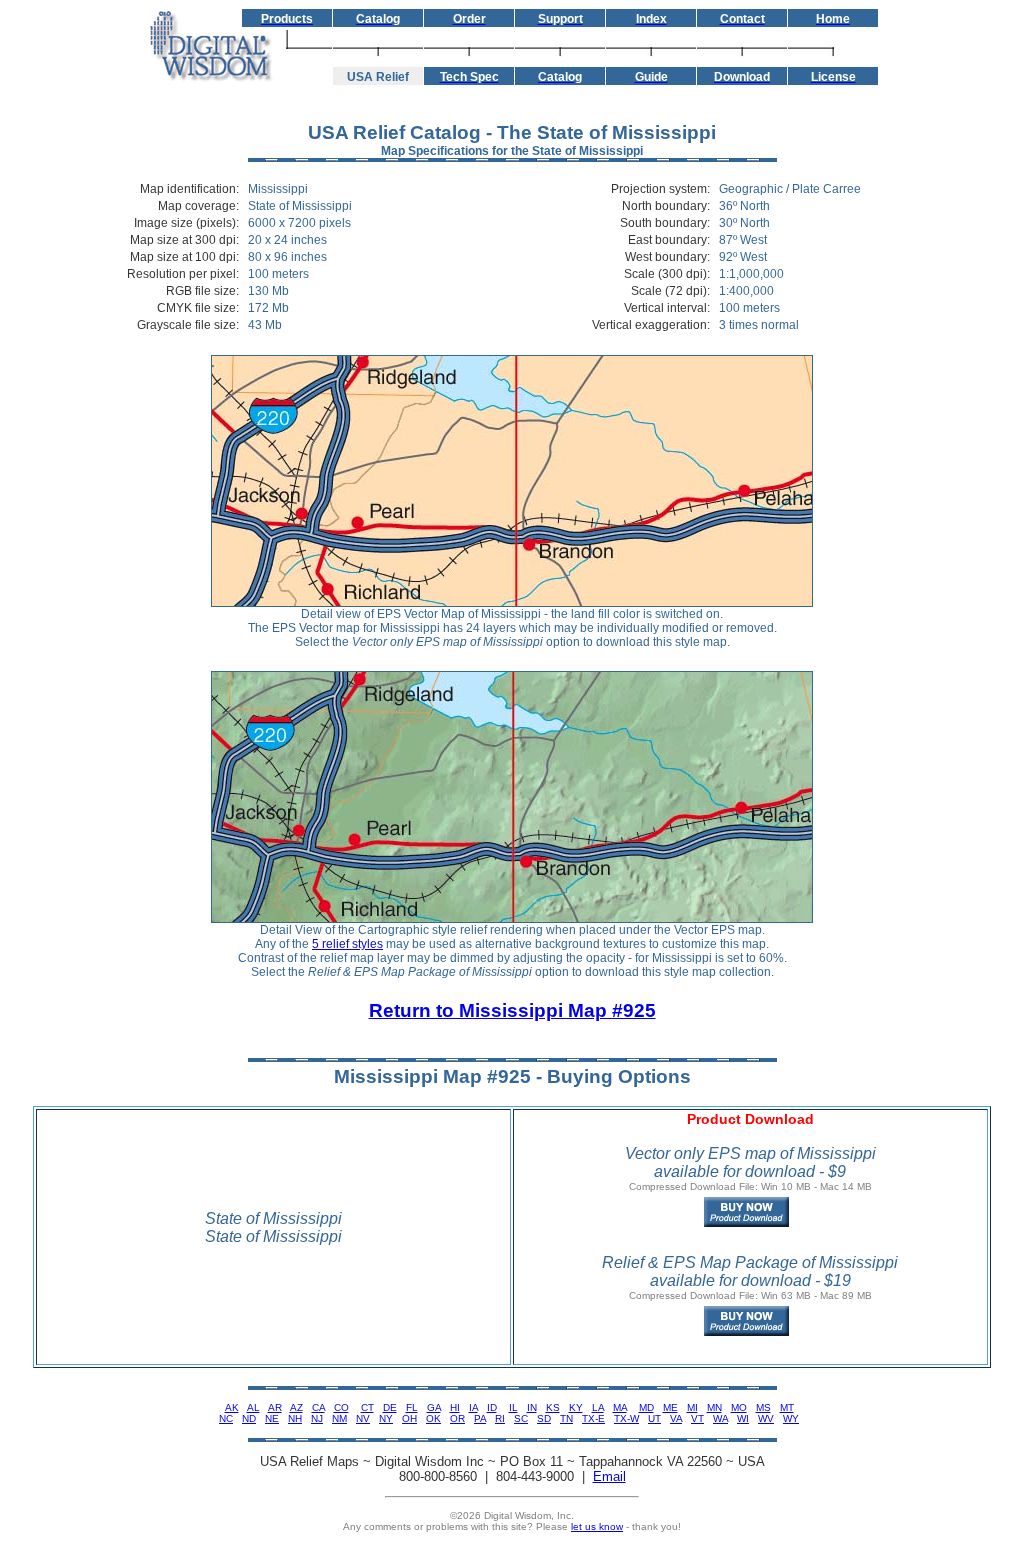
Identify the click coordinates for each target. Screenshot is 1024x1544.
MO (739, 1407)
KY (576, 1407)
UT (654, 1418)
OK (433, 1418)
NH (295, 1418)
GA (434, 1407)
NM (339, 1418)
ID (492, 1407)
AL (253, 1407)
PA (480, 1418)
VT (697, 1418)
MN (714, 1407)
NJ (317, 1418)
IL (513, 1407)
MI (692, 1407)
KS (553, 1407)
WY (791, 1418)
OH (409, 1418)
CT (367, 1407)
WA (720, 1418)
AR (275, 1407)
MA (620, 1407)
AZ (296, 1407)
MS (763, 1407)
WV (766, 1418)
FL (412, 1407)
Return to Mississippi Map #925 (512, 1010)
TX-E (593, 1418)
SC (521, 1418)
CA (318, 1407)
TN (566, 1418)
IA (473, 1407)
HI (455, 1407)
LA (598, 1407)
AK (232, 1407)
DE (390, 1407)
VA (676, 1418)
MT (787, 1407)
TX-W (626, 1418)
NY (386, 1418)
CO (341, 1407)
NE (272, 1418)
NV (363, 1418)
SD (544, 1418)
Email (609, 1476)
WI (743, 1418)
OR (457, 1418)
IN (532, 1407)
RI (500, 1418)
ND (249, 1418)
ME (670, 1407)
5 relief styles (347, 944)
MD (646, 1407)
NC (226, 1418)
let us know (597, 1526)
